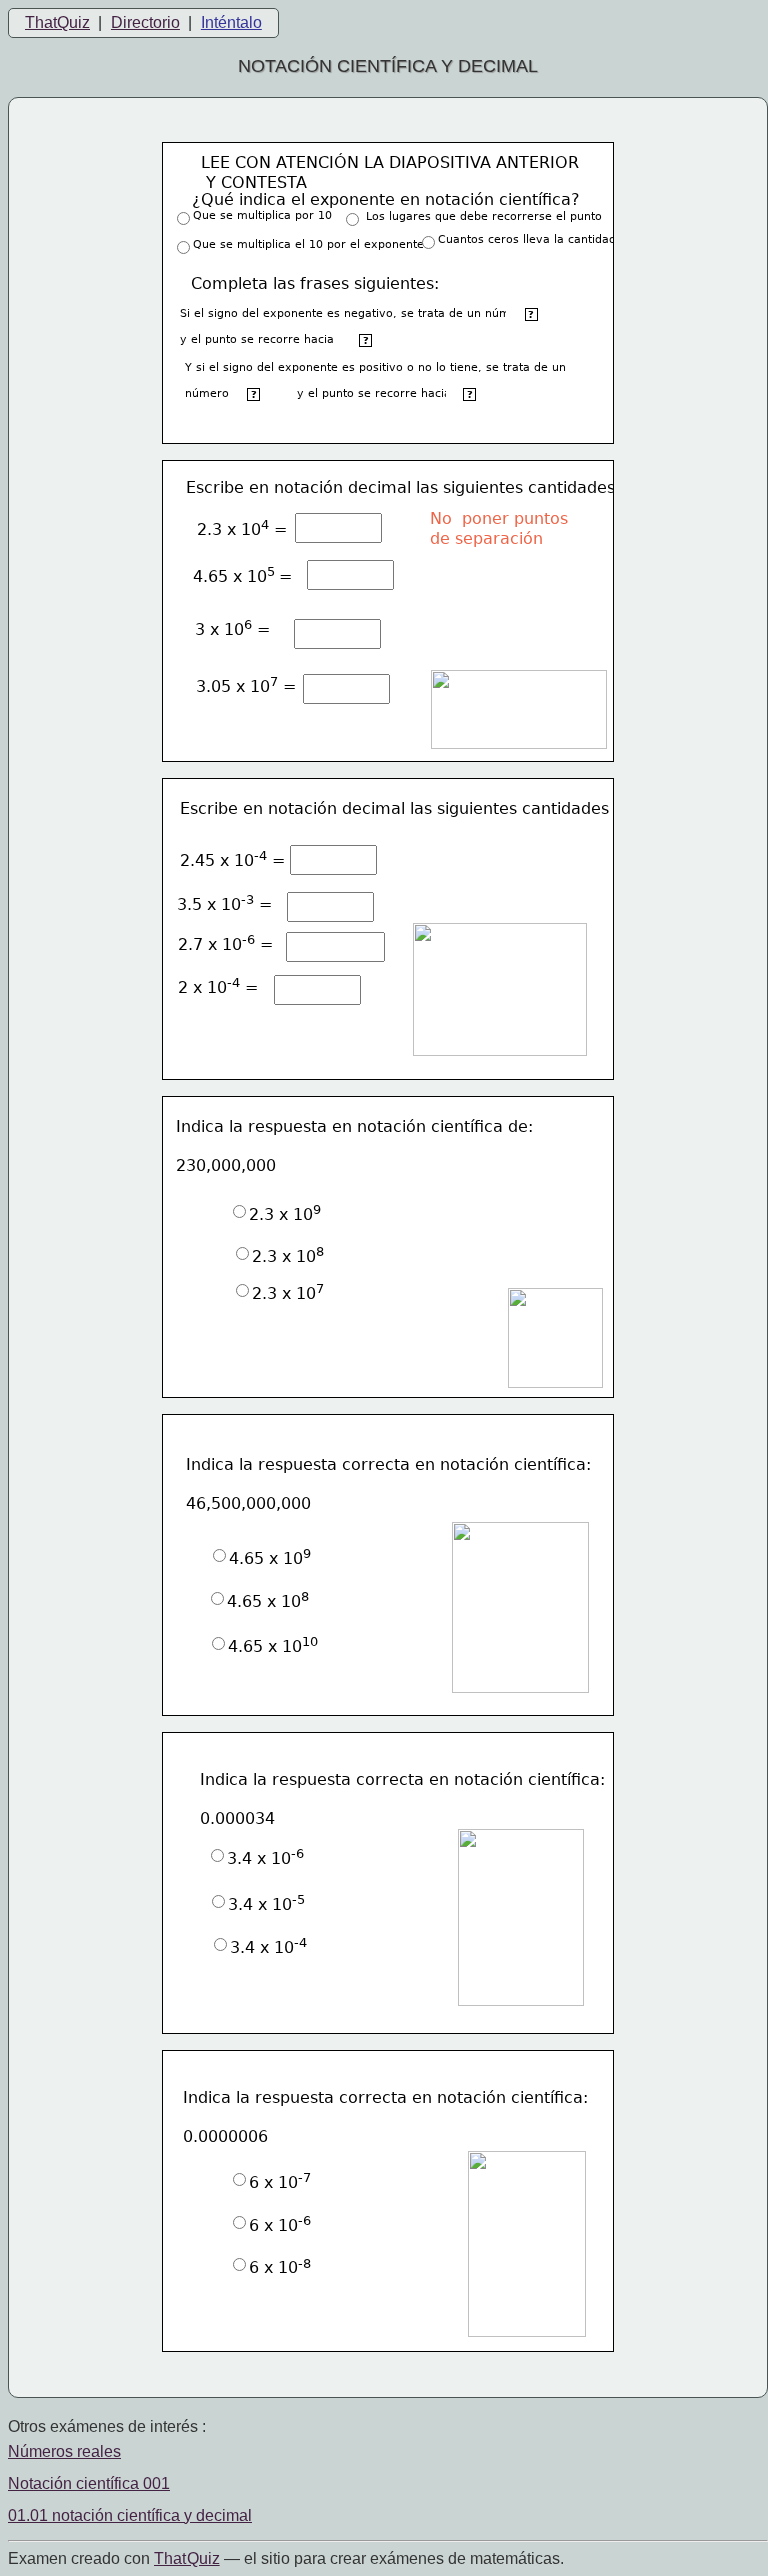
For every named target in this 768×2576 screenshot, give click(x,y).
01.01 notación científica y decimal (130, 2515)
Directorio (145, 22)
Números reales (64, 2451)
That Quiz (187, 2558)
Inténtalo (231, 22)
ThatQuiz (57, 22)
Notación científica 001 (89, 2483)
